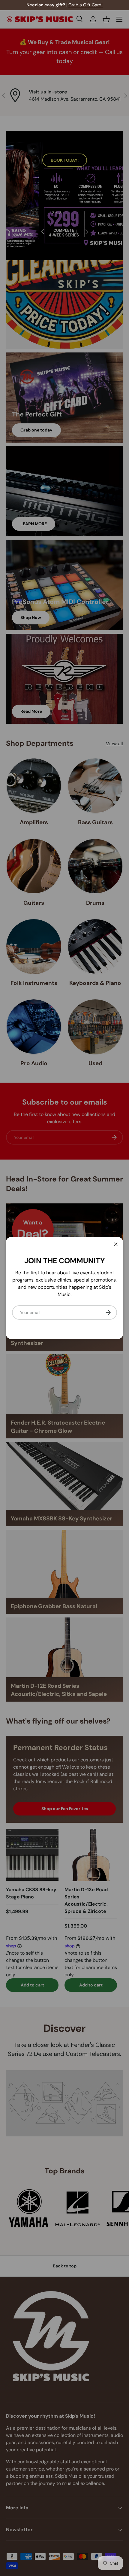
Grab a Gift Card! (85, 5)
